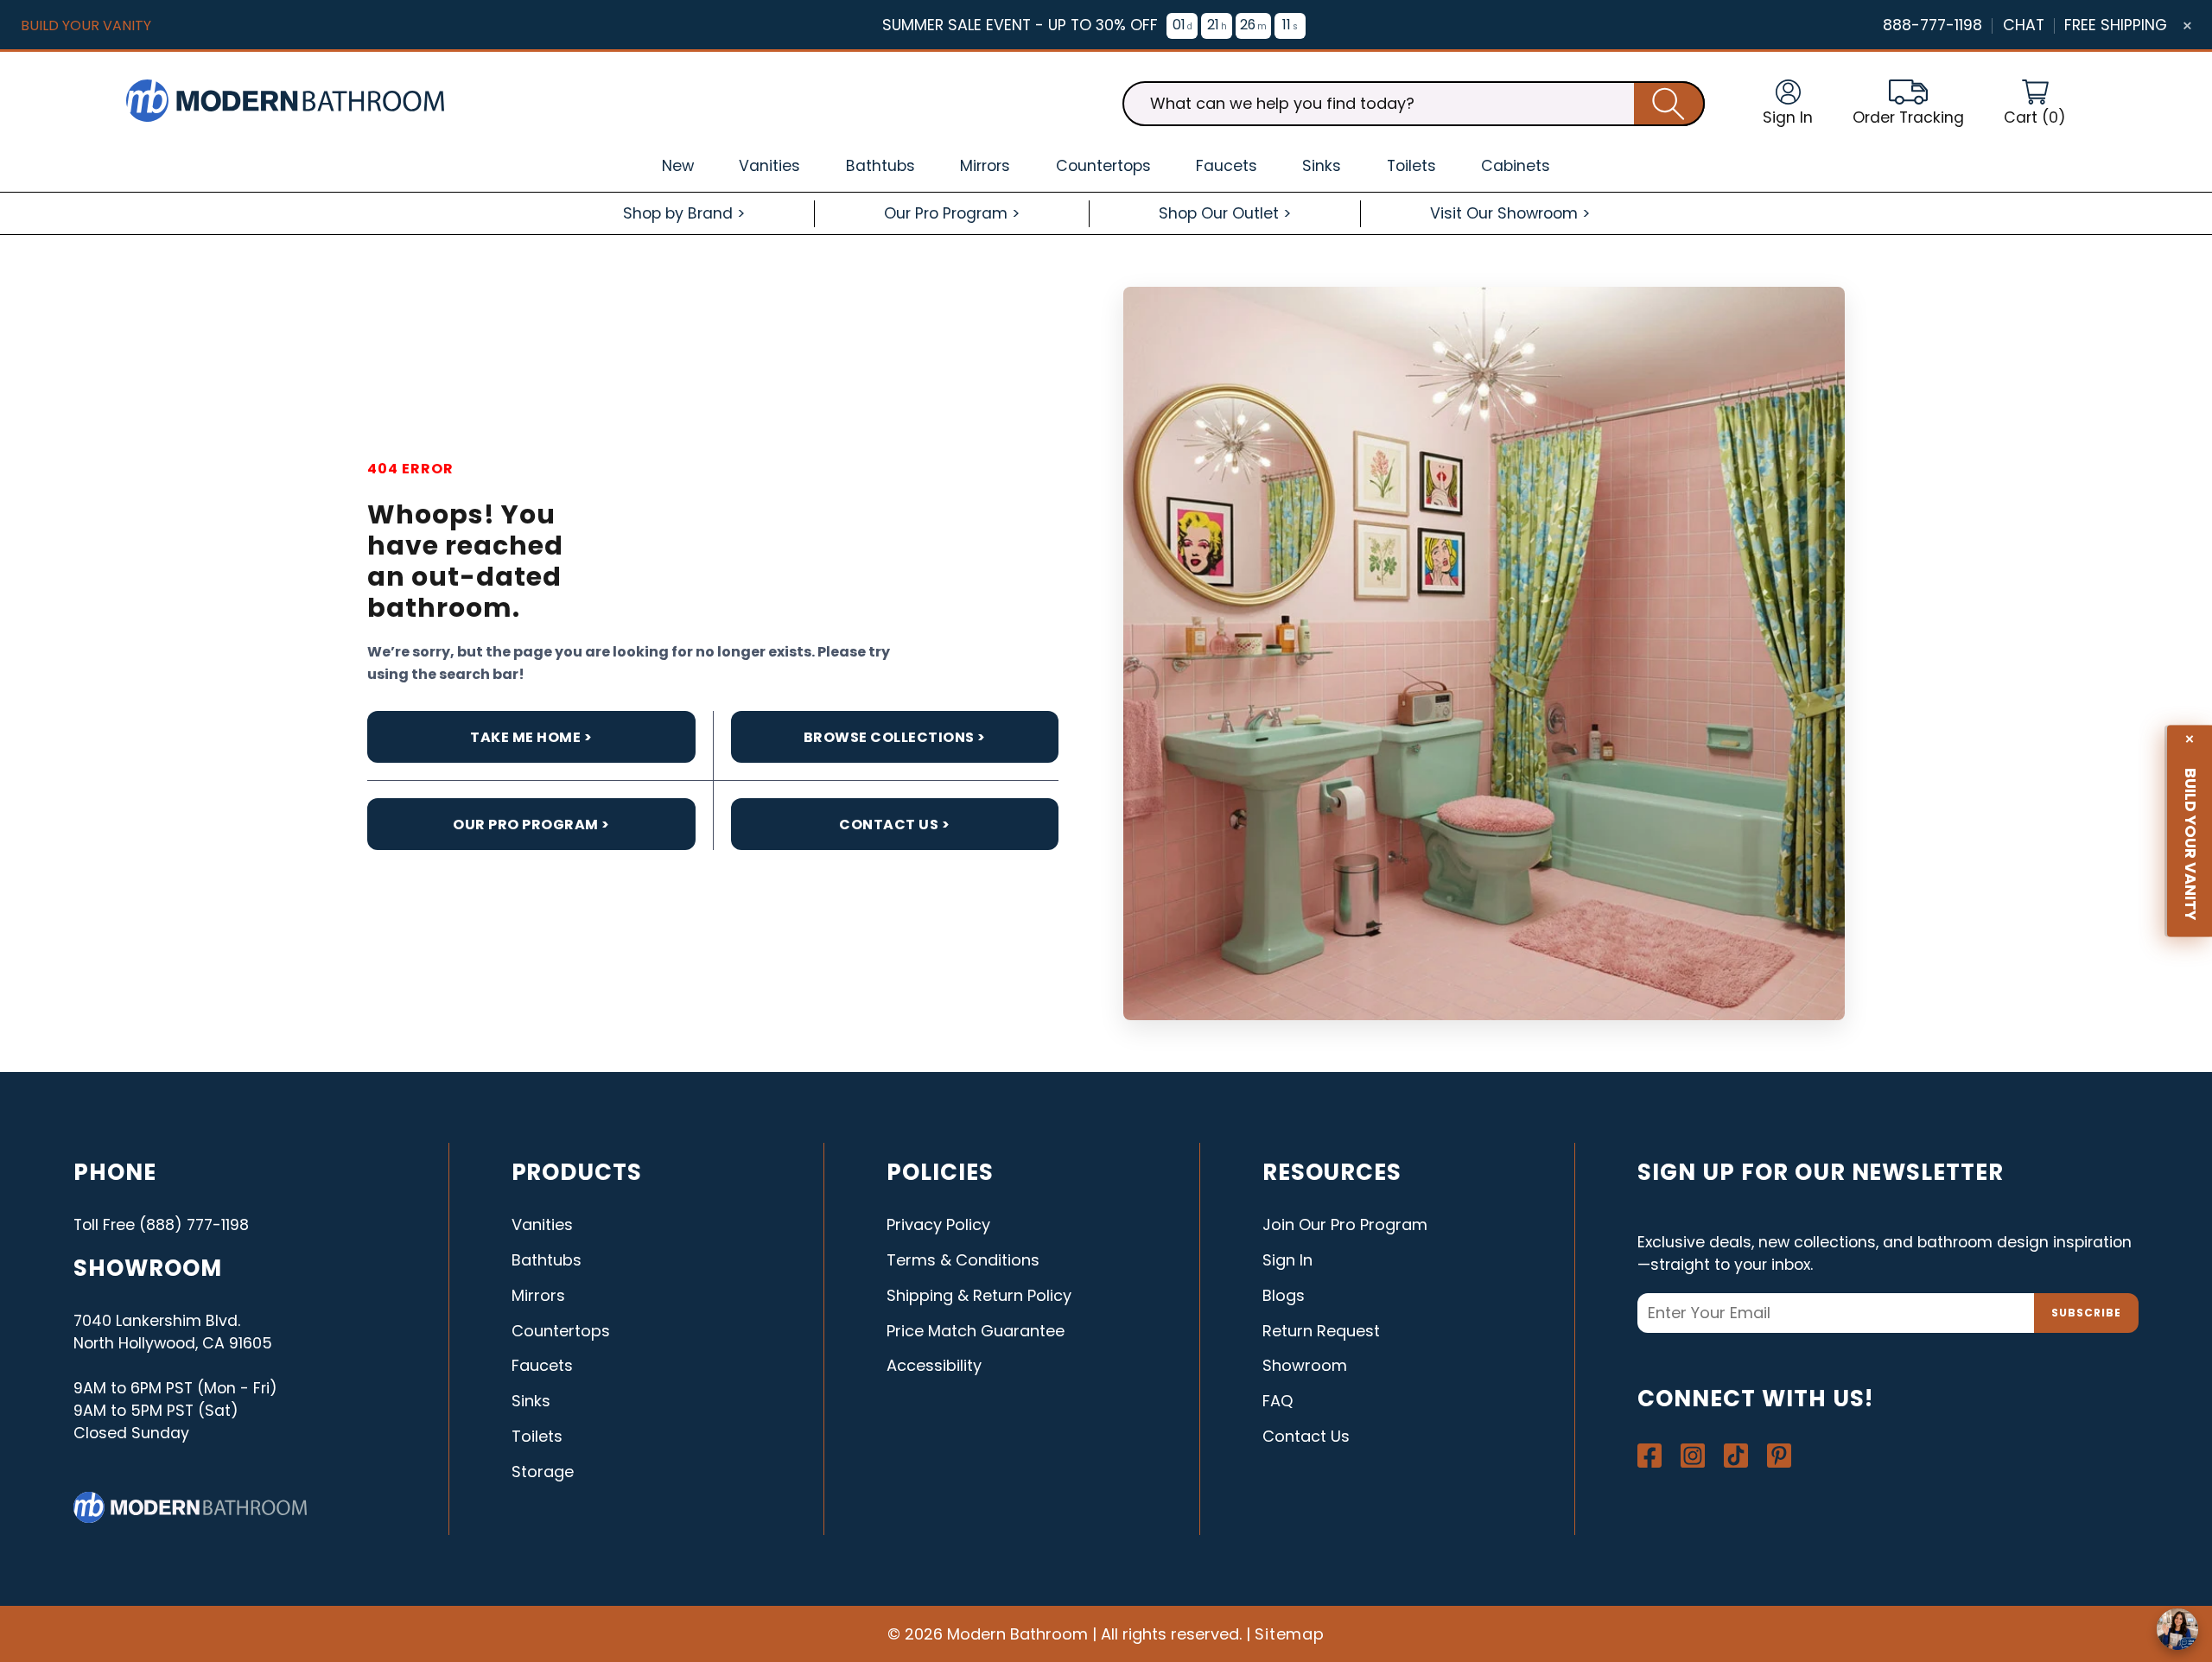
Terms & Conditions (963, 1260)
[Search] (1669, 104)
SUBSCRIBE (2086, 1313)
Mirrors (538, 1295)
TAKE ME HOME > (531, 737)
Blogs (1284, 1295)
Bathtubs (547, 1260)
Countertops (561, 1331)
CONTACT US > (894, 825)
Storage (543, 1472)
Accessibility (934, 1365)
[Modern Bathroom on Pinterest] (1779, 1456)
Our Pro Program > (531, 825)
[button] (2035, 104)
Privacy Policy (938, 1224)
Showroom (1305, 1365)
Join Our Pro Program (1345, 1224)
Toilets (537, 1436)
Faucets (542, 1365)
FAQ (1278, 1401)
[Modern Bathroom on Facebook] (1649, 1456)
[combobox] (1414, 104)
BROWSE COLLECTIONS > (895, 737)
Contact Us (1306, 1436)
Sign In (1287, 1260)
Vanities (542, 1224)
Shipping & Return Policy (979, 1295)
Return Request (1321, 1331)
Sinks (531, 1401)
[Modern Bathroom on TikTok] (1736, 1456)
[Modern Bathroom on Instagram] (1693, 1456)
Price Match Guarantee (976, 1331)
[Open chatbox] (2177, 1629)
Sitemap (1290, 1634)
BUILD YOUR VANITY (86, 25)
